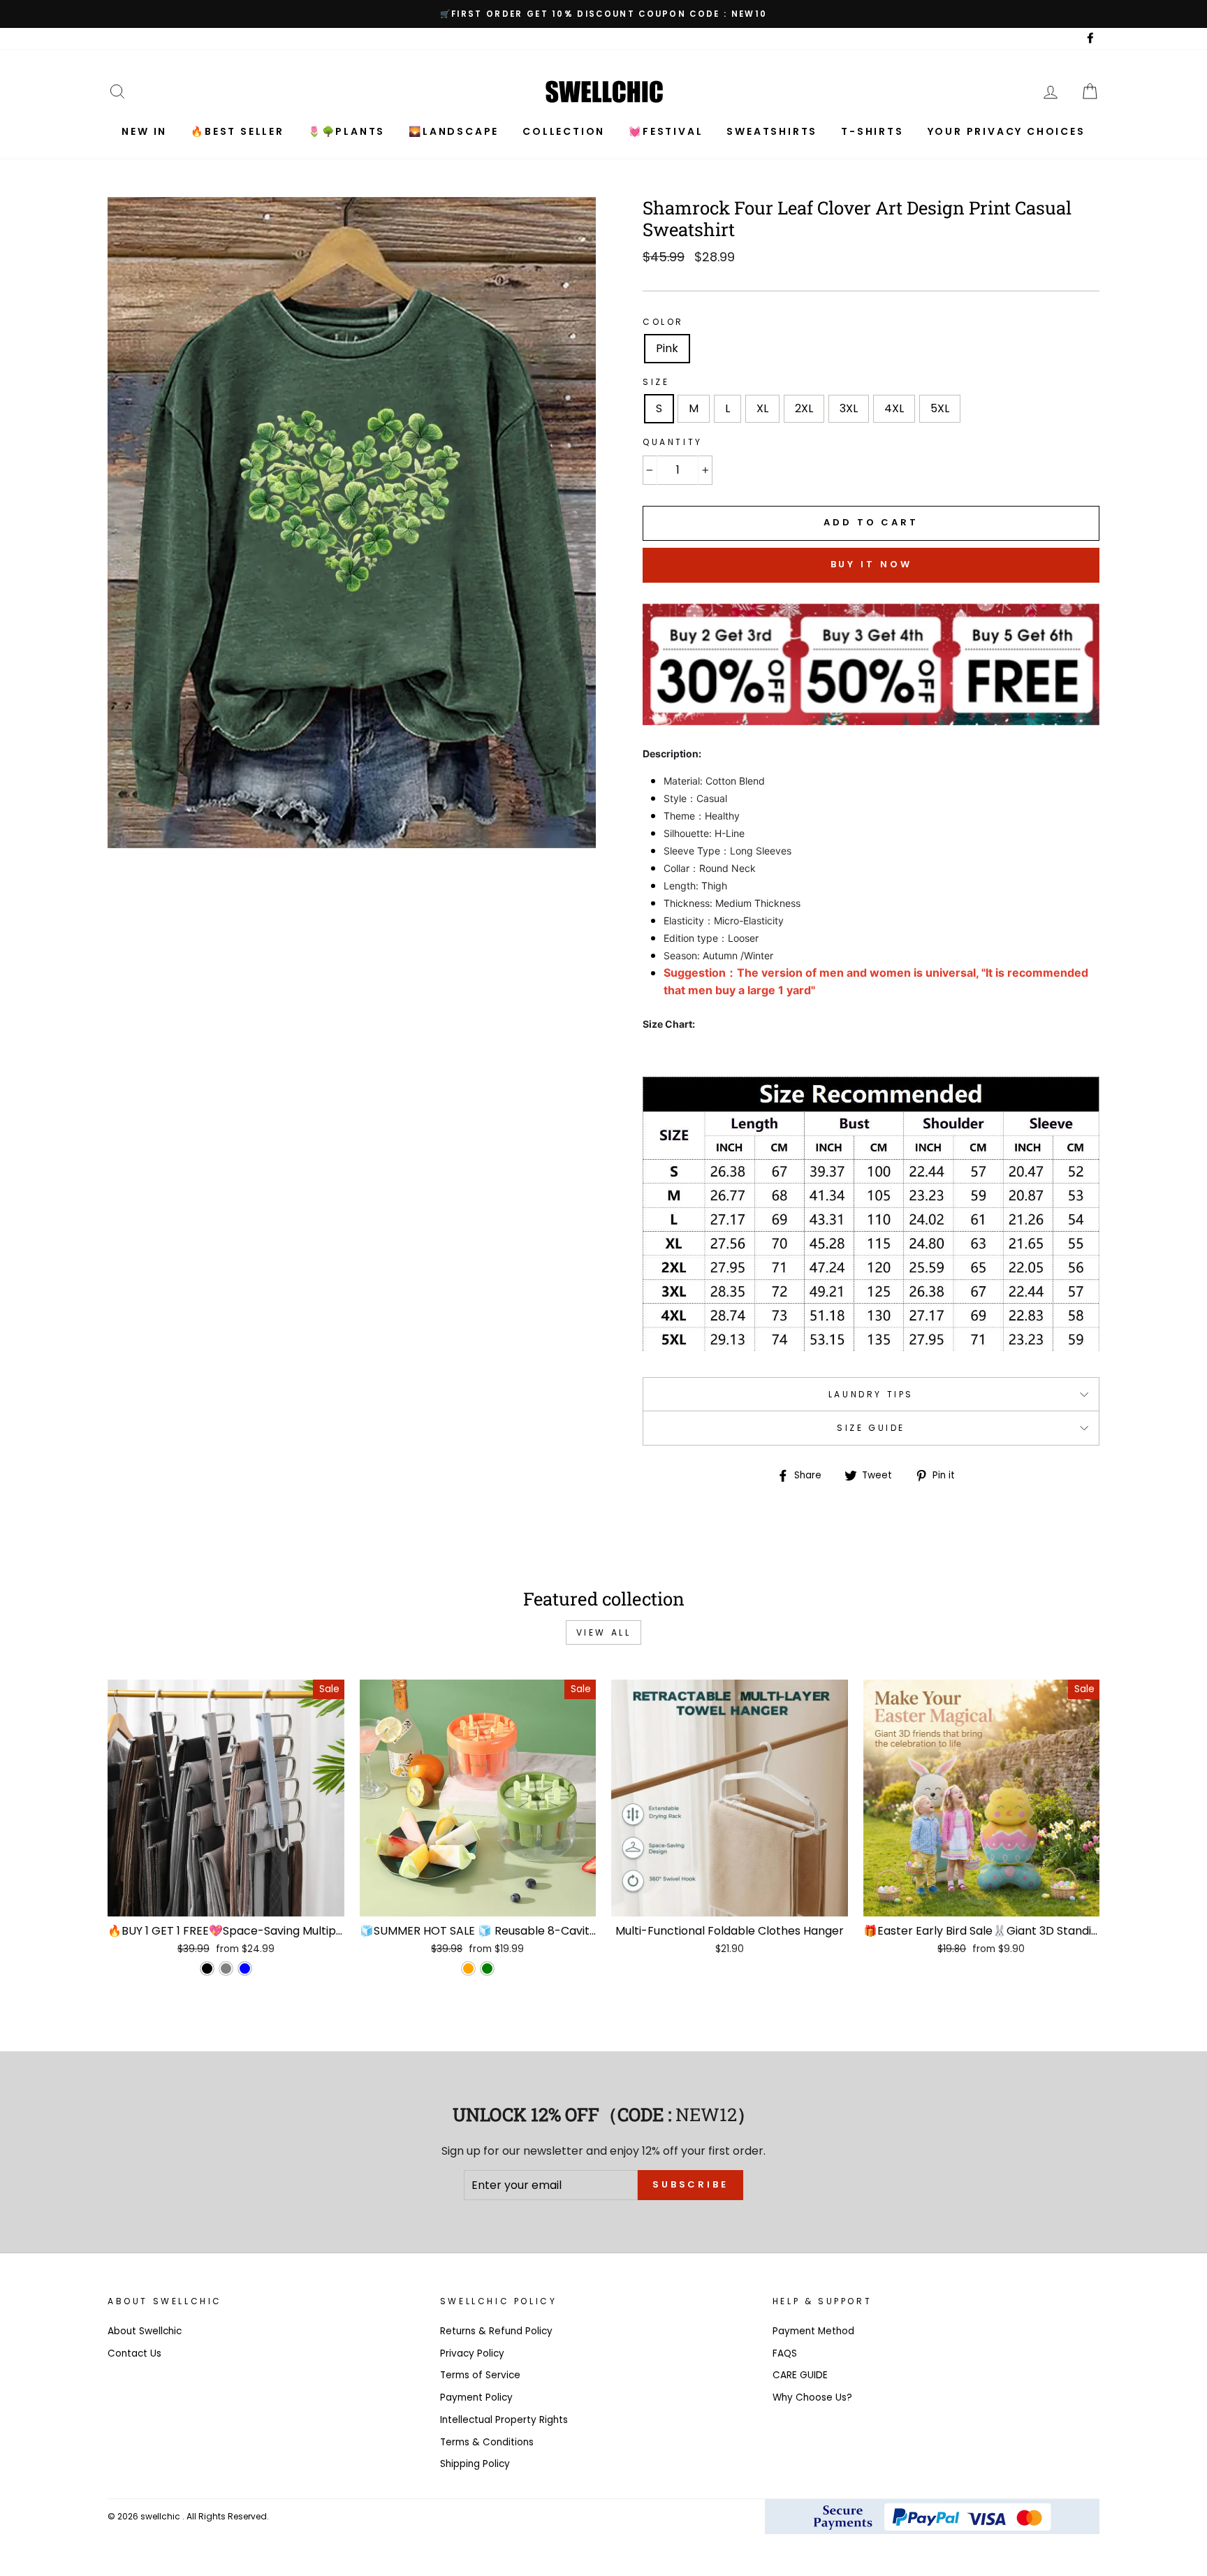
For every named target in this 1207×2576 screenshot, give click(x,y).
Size (656, 382)
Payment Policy (476, 2397)
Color (663, 322)
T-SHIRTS (872, 131)
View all (604, 1632)
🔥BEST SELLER (237, 131)
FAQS (785, 2353)
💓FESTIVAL (666, 131)
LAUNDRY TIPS (871, 1394)
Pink (667, 348)
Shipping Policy (475, 2464)
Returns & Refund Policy (496, 2331)
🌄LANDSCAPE (454, 131)
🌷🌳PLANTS (346, 131)
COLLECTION (564, 131)
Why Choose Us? (812, 2397)
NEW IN (144, 131)
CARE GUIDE (800, 2375)
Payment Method (813, 2331)
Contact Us (134, 2353)
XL (762, 408)
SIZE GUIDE (871, 1428)
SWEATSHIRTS (772, 131)
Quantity (673, 442)
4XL (894, 408)
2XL (804, 408)
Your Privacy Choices (1007, 131)
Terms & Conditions (487, 2442)
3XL (849, 408)
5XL (940, 408)
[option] (603, 14)
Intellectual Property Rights (504, 2420)
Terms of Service (480, 2375)
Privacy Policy (472, 2353)
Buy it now (871, 564)
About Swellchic (145, 2331)
